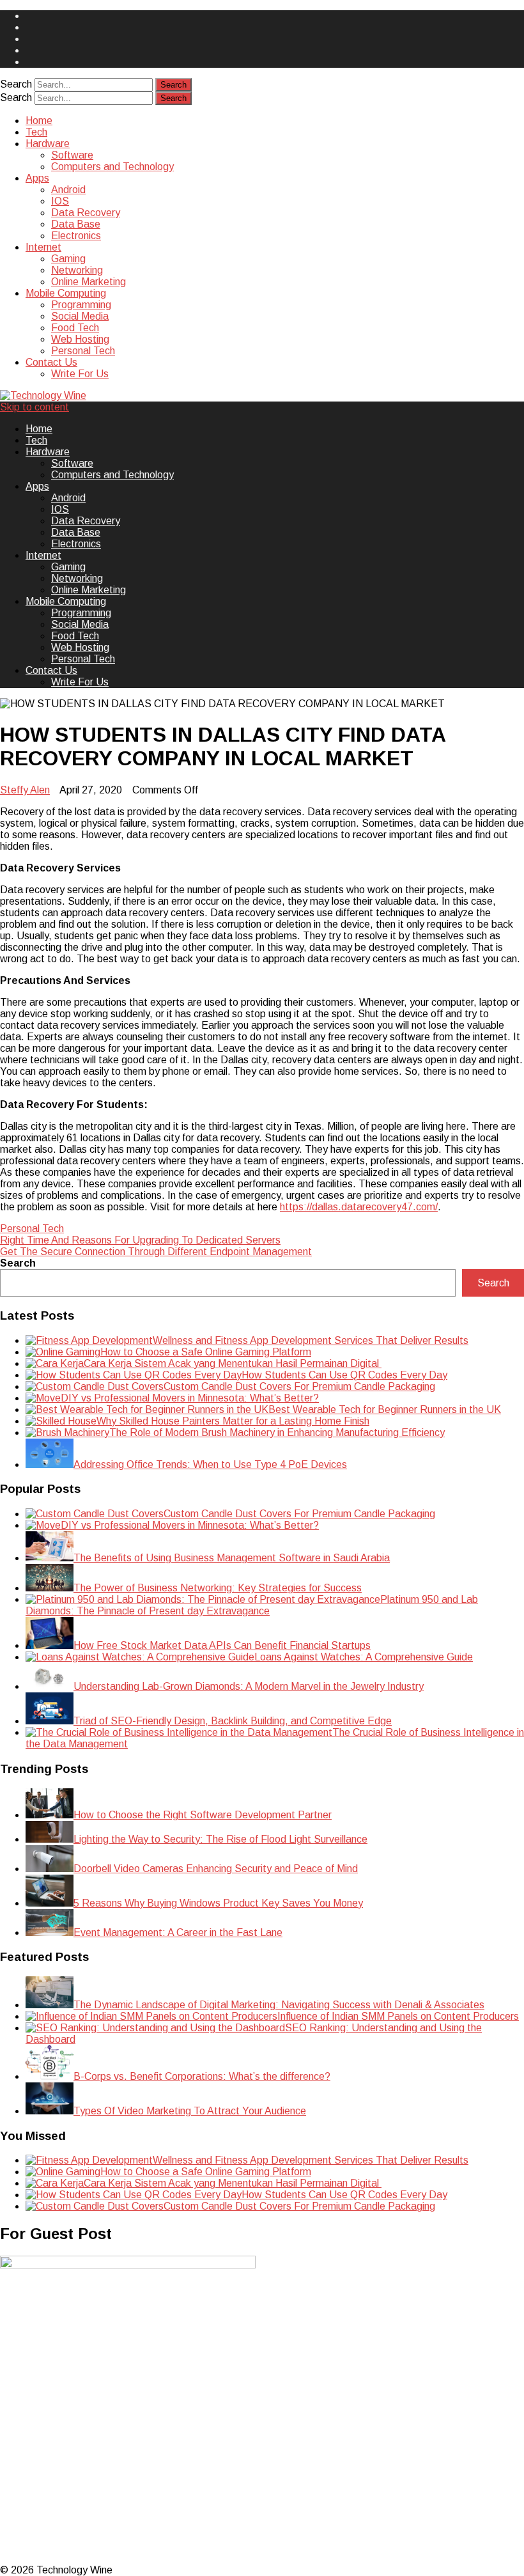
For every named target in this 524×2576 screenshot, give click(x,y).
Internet (43, 247)
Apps (37, 178)
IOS (60, 201)
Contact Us (51, 362)
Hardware (48, 144)
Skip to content (35, 407)
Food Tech (75, 328)
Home (39, 121)
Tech (36, 132)
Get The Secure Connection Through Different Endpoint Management (156, 1252)
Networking (77, 270)
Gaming (68, 259)
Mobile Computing (66, 293)
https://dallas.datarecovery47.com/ (359, 1207)
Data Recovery (86, 213)
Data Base (76, 224)
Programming (81, 305)
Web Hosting (80, 339)
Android (68, 190)
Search (16, 84)
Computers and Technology (112, 167)
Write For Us (80, 374)
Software (72, 155)
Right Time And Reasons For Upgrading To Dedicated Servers (140, 1240)
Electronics (76, 236)
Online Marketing (89, 282)
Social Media (80, 316)
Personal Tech (83, 351)
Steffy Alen (25, 790)
